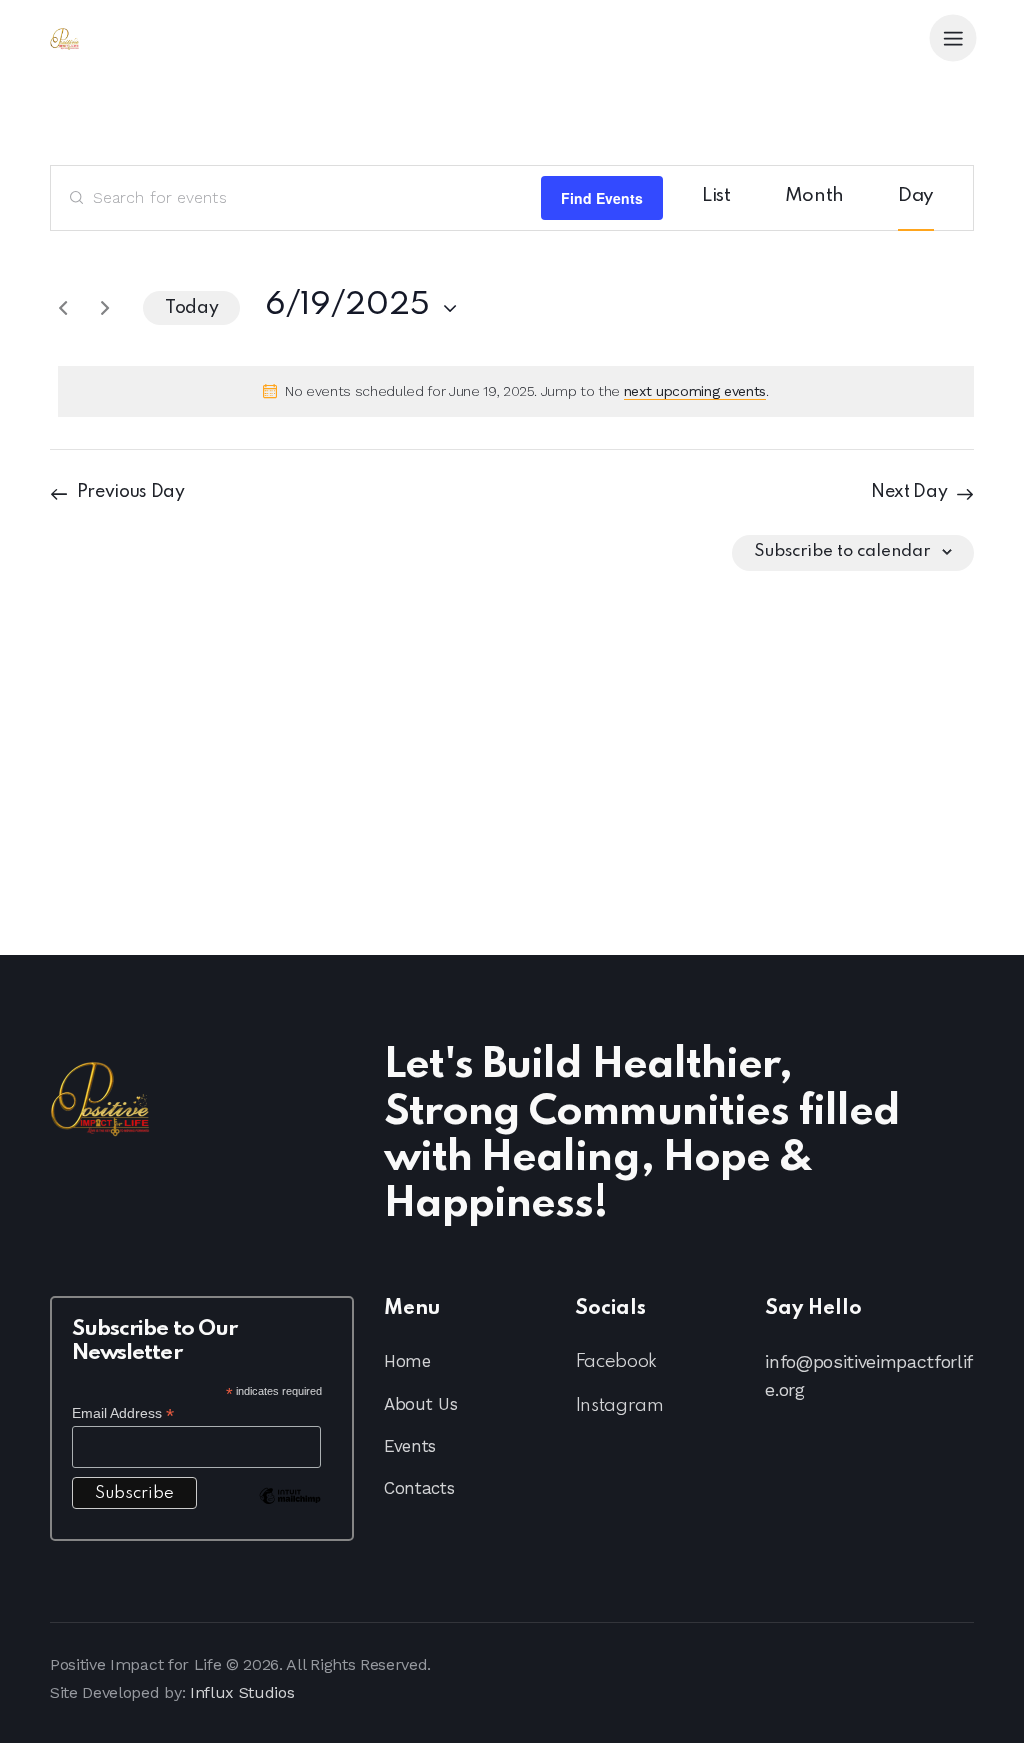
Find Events (602, 198)
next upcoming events (695, 391)
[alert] (516, 391)
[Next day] (105, 308)
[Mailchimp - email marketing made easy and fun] (290, 1511)
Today (191, 308)
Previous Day (130, 492)
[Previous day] (63, 308)
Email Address (123, 1413)
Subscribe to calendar (842, 551)
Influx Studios (242, 1692)
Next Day (909, 492)
